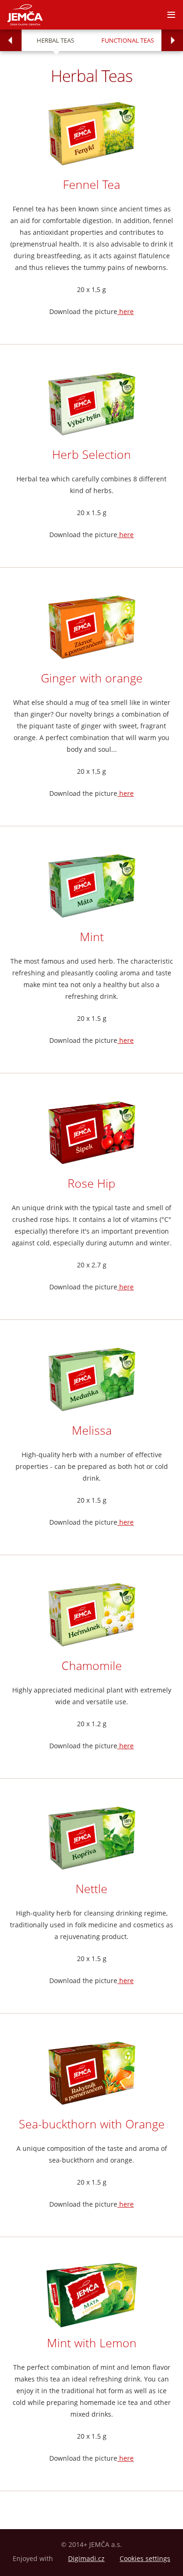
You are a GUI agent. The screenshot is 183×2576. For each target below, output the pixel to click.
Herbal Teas (55, 40)
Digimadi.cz (86, 2558)
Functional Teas (128, 40)
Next (172, 40)
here (126, 311)
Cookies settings (145, 2558)
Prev (11, 40)
